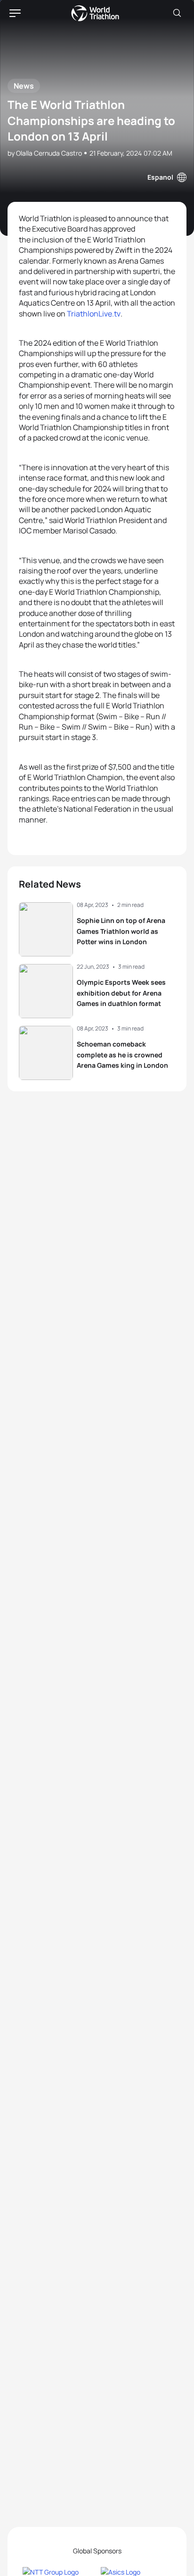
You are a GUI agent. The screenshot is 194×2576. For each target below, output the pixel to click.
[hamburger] (15, 13)
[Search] (177, 13)
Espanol (160, 177)
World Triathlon (95, 13)
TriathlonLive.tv (94, 314)
